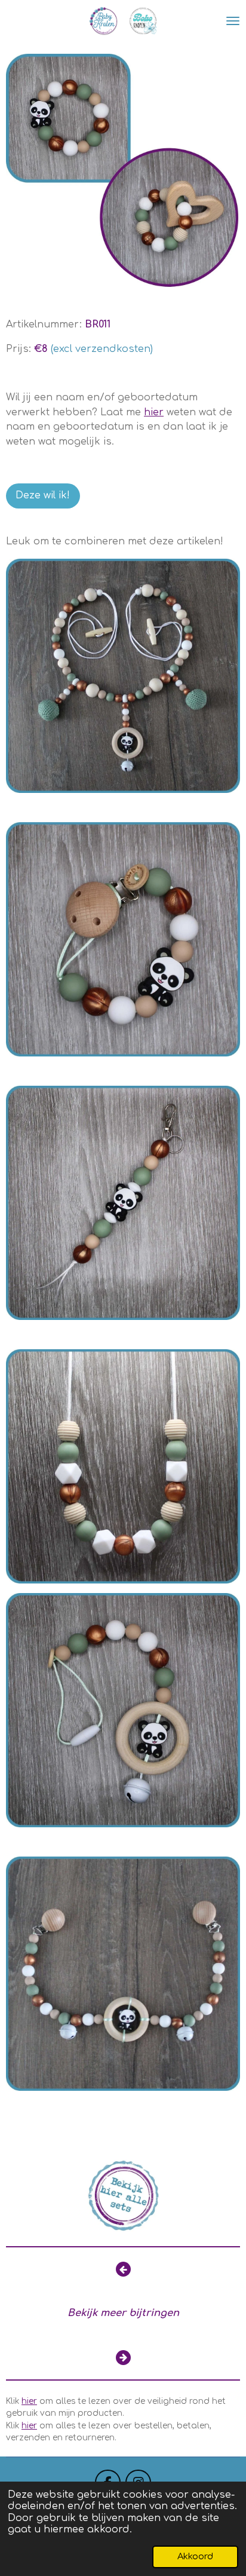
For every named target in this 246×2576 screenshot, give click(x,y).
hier (29, 2401)
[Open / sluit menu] (233, 21)
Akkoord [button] (195, 2556)
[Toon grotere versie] (123, 171)
